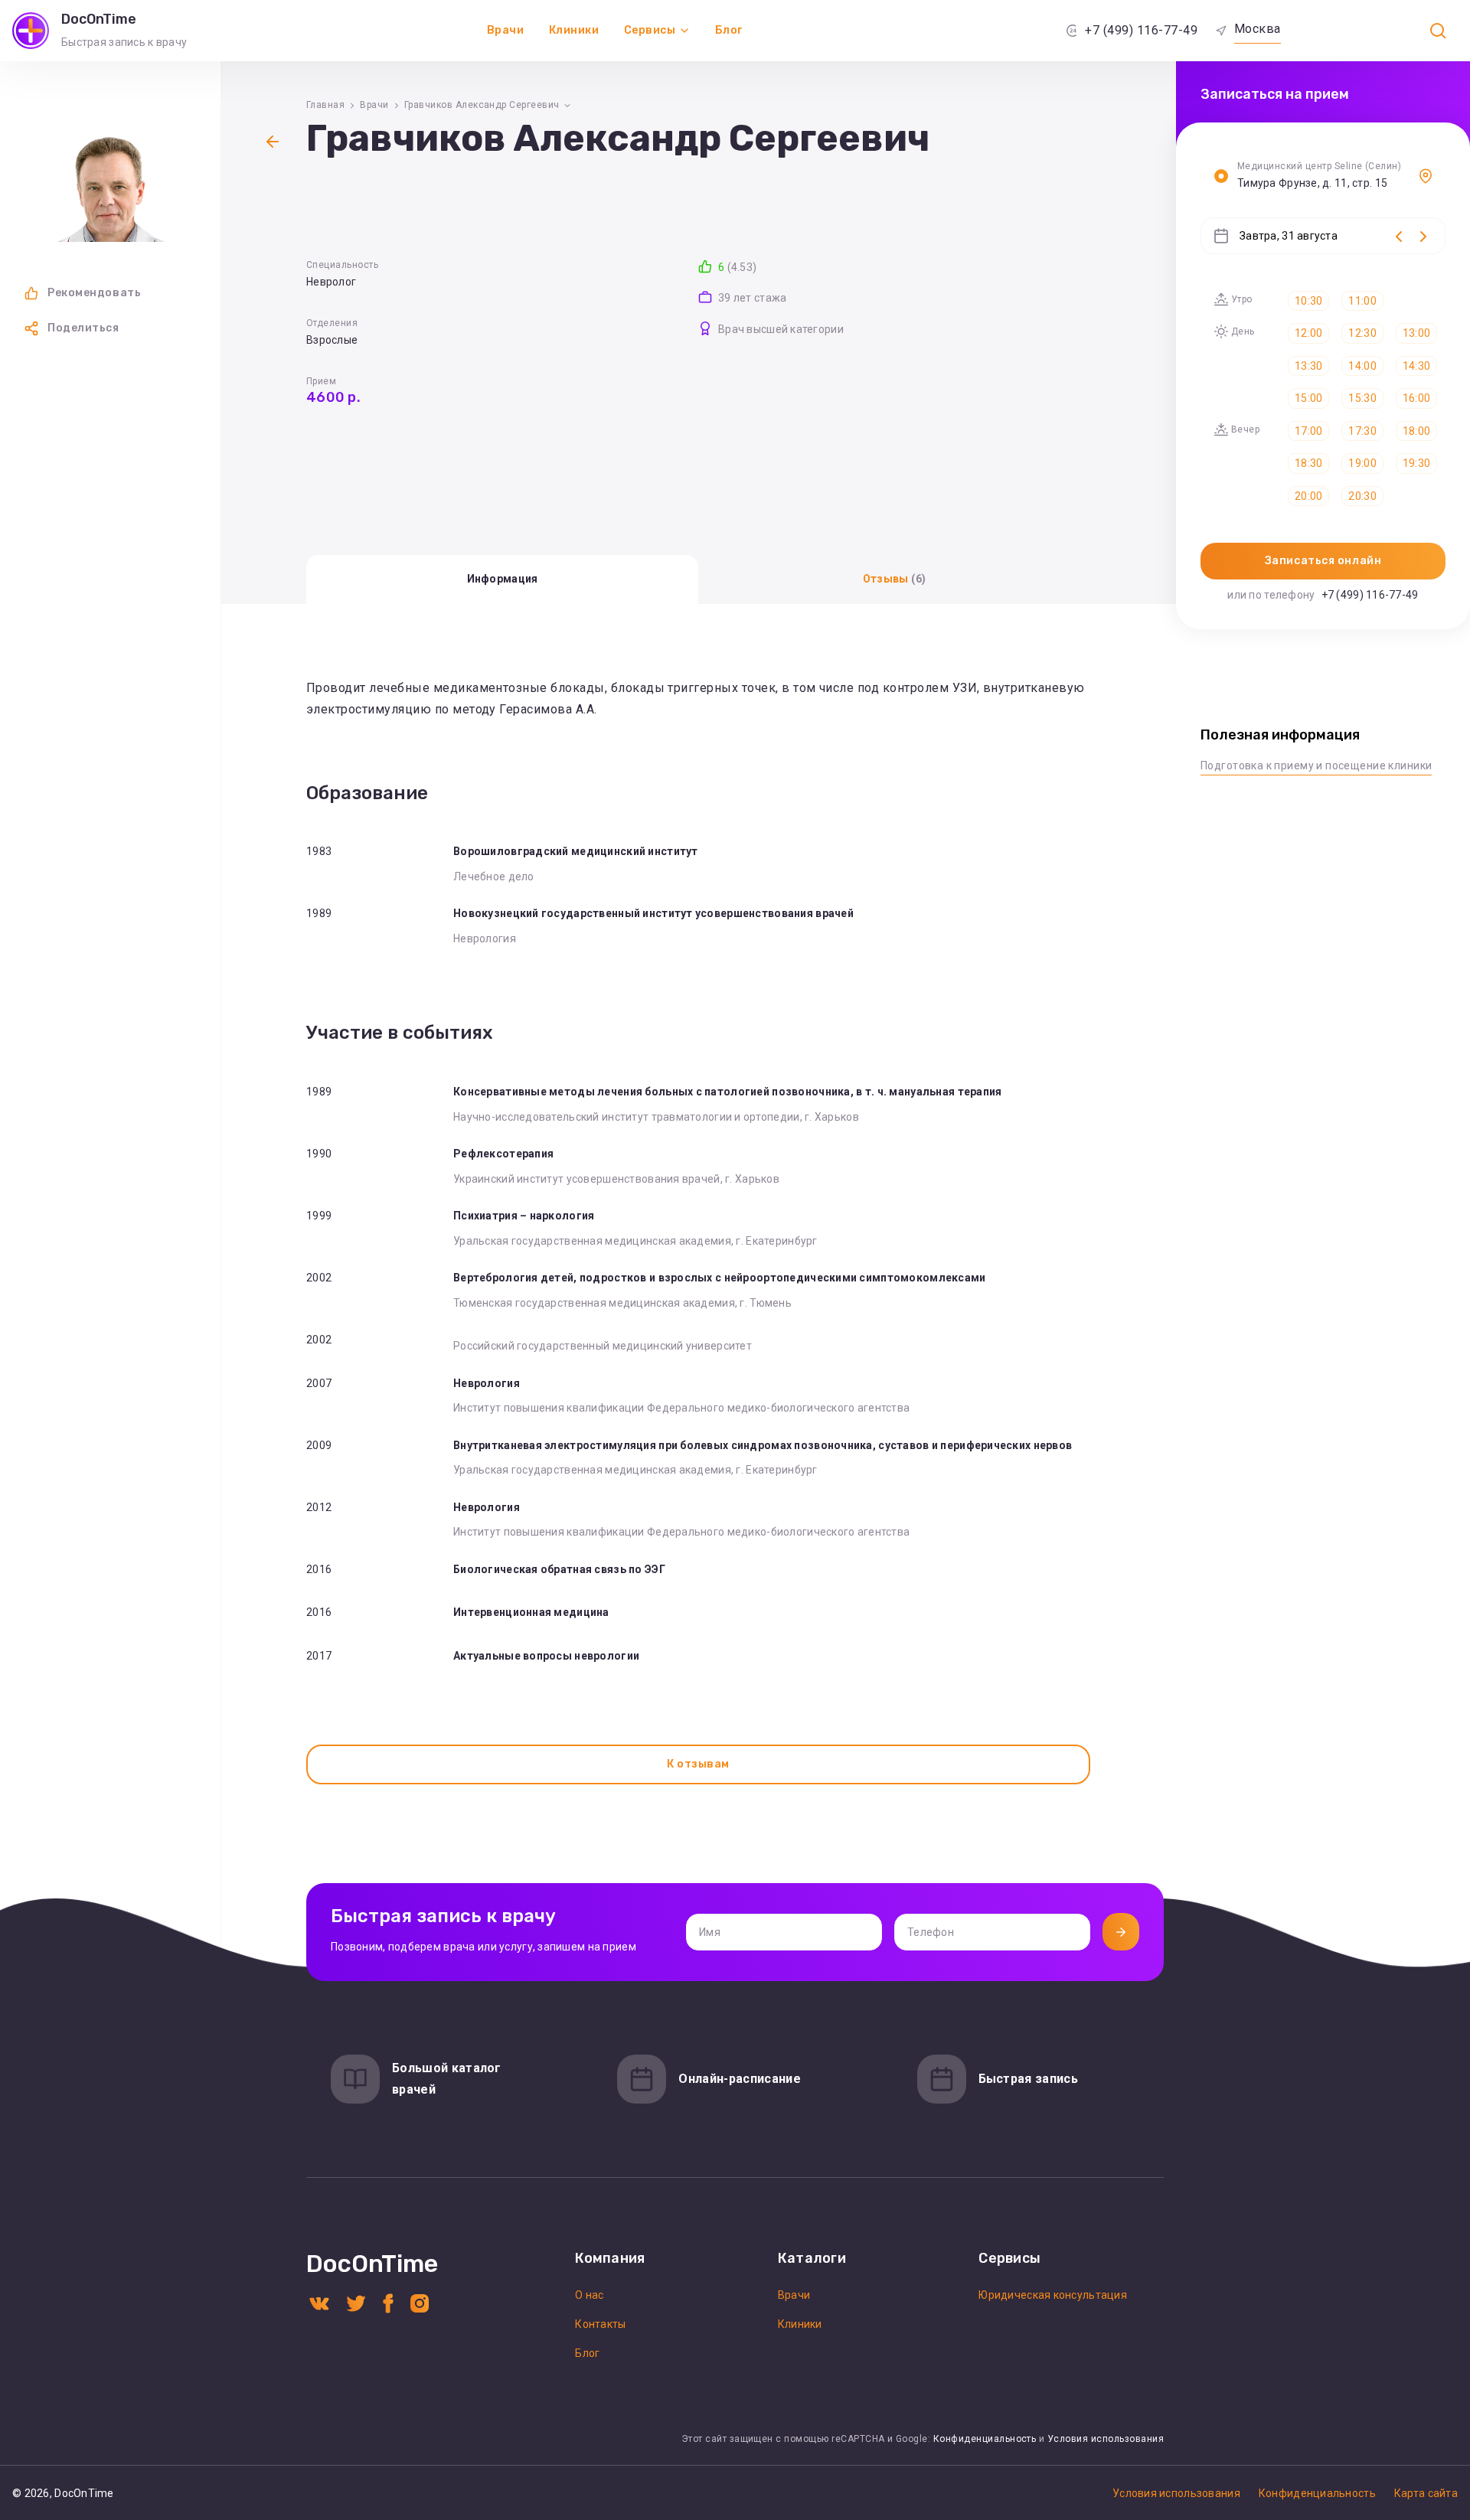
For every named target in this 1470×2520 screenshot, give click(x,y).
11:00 (1362, 301)
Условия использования (1106, 2439)
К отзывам (698, 1764)
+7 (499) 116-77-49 (1141, 30)
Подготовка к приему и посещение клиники (1316, 765)
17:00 (1308, 431)
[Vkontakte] (319, 2302)
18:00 (1416, 431)
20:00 (1308, 496)
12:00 (1308, 333)
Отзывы (895, 579)
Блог (728, 30)
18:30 (1308, 463)
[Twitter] (356, 2302)
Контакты (600, 2324)
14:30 (1416, 366)
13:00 (1416, 333)
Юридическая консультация (1053, 2295)
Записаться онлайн (1323, 561)
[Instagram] (420, 2302)
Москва (1258, 29)
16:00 (1416, 398)
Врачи (506, 30)
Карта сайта (1426, 2493)
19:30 (1416, 463)
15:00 (1308, 398)
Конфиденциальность (985, 2439)
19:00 (1362, 463)
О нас (589, 2295)
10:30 (1308, 301)
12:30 (1362, 333)
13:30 (1308, 366)
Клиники (574, 30)
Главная (325, 105)
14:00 (1362, 366)
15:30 (1362, 398)
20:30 (1362, 496)
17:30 (1362, 431)
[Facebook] (388, 2302)
